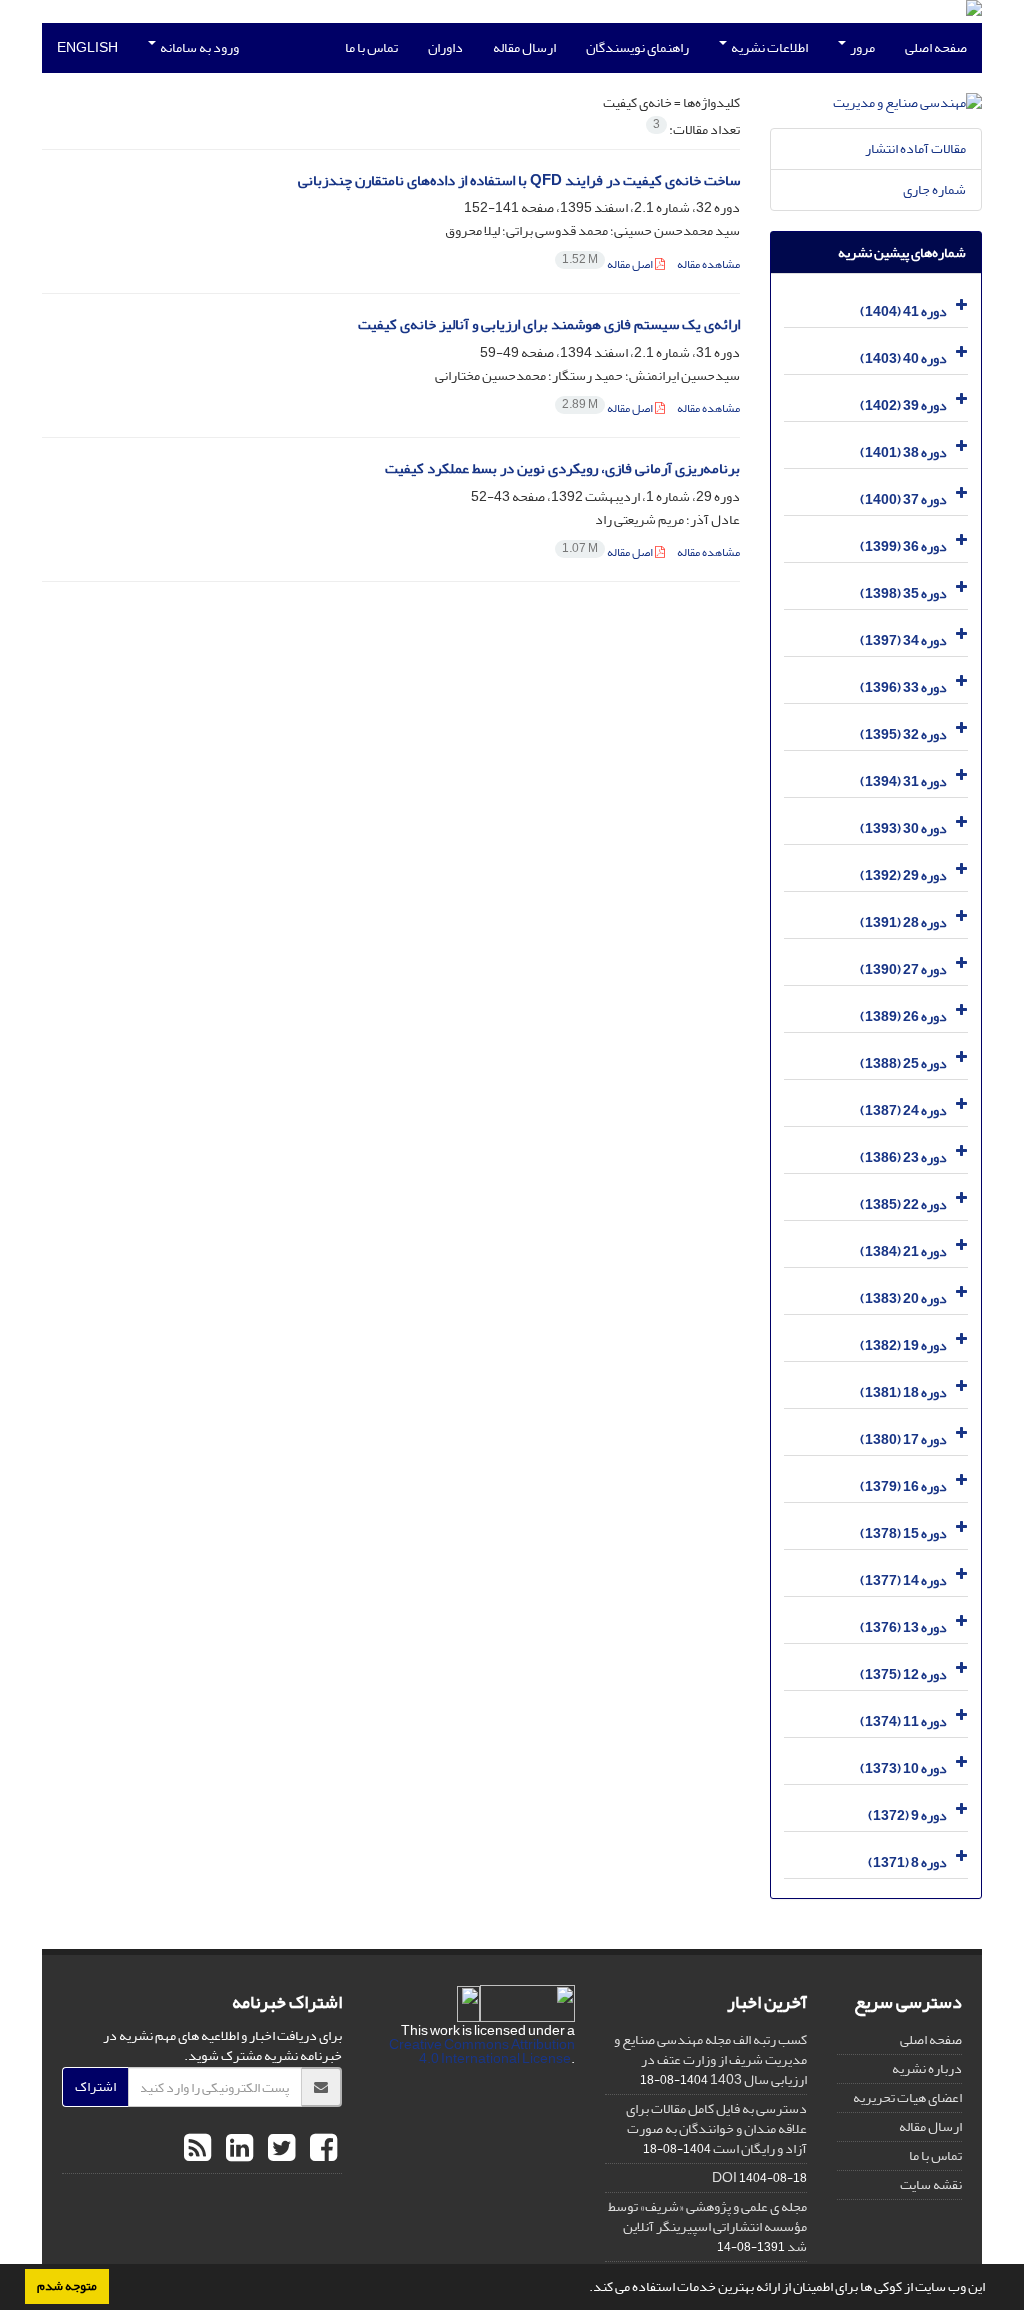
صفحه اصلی (936, 47)
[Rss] (197, 2149)
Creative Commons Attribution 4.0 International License (482, 2051)
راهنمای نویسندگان (637, 47)
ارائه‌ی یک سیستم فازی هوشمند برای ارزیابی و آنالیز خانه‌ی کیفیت (549, 324)
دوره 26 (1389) (903, 1016)
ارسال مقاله (524, 47)
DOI (724, 2177)
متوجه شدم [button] (67, 2286)
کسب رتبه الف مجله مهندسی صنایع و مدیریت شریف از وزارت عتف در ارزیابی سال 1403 (710, 2059)
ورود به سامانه (198, 47)
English (87, 47)
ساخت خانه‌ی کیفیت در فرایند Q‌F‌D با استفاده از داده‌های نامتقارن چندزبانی (519, 180)
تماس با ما (371, 47)
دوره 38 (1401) (903, 452)
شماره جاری (934, 189)
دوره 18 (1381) (903, 1392)
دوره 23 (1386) (903, 1157)
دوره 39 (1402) (903, 405)
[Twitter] (279, 2149)
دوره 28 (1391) (903, 922)
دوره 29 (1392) (903, 875)
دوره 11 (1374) (903, 1721)
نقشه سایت (931, 2184)
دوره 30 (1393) (903, 828)
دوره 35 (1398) (903, 593)
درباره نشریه (927, 2068)
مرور (861, 47)
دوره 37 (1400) (903, 499)
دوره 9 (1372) (907, 1815)
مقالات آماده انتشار (915, 148)
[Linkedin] (237, 2149)
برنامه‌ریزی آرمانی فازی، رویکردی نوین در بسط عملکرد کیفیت (562, 468)
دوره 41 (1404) (903, 311)
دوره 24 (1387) (903, 1110)
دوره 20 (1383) (903, 1298)
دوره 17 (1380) (903, 1439)
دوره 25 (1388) (903, 1063)
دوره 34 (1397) (903, 640)
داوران (445, 47)
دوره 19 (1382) (903, 1345)
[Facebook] (321, 2149)
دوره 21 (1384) (903, 1251)
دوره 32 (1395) (903, 734)
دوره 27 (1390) (903, 969)
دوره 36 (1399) (903, 546)
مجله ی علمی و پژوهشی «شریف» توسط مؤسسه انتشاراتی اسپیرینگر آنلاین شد (707, 2226)
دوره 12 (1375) (903, 1674)
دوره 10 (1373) (903, 1768)
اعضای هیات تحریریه (907, 2097)
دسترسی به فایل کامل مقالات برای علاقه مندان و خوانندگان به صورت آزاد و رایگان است (716, 2128)
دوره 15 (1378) (903, 1533)
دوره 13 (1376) (903, 1627)
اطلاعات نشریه (768, 47)
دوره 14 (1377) (903, 1580)
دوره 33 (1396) (903, 687)
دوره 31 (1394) (903, 781)
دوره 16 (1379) (903, 1486)
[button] (584, 2289)
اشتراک (95, 2086)
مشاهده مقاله (708, 264)
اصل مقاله (608, 264)
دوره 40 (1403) (903, 358)
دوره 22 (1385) (903, 1204)
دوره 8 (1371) (907, 1862)
